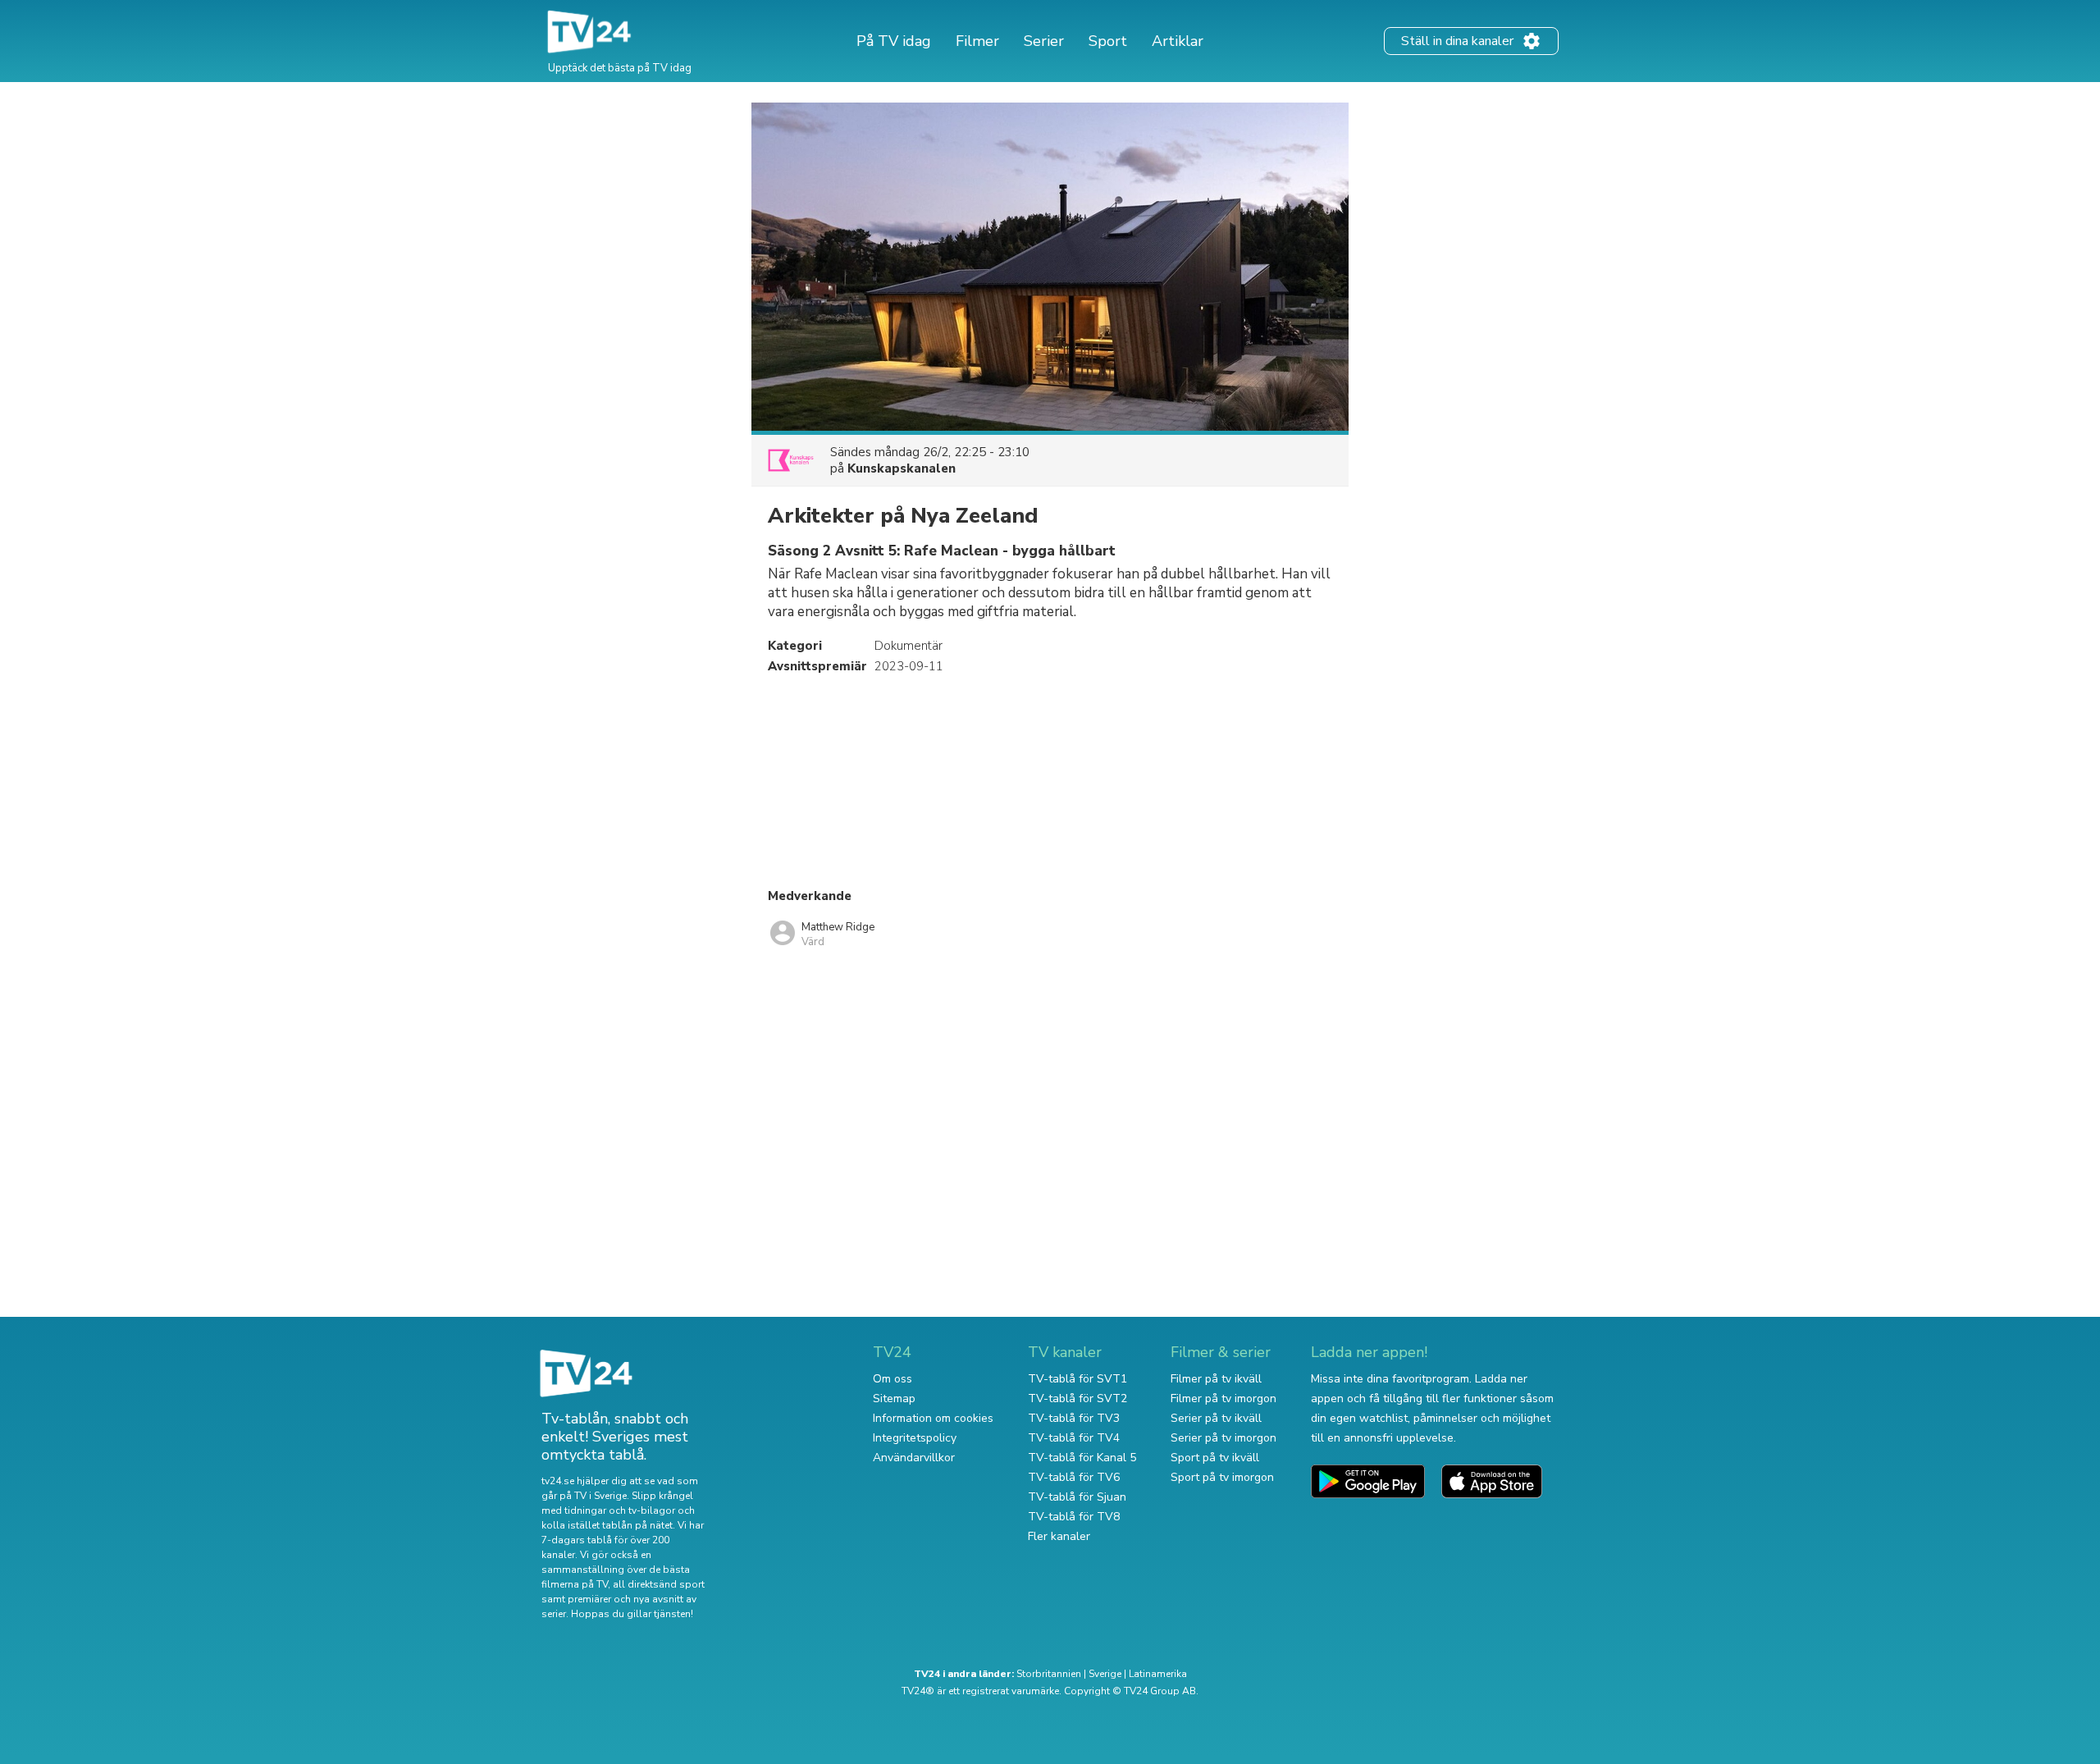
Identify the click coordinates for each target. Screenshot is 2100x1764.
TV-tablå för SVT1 (1077, 1379)
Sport (1108, 41)
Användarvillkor (914, 1458)
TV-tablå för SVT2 (1077, 1398)
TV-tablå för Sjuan (1077, 1497)
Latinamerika (1158, 1674)
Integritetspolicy (915, 1438)
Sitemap (894, 1398)
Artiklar (1178, 41)
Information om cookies (933, 1418)
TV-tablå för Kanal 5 (1082, 1458)
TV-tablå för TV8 (1074, 1517)
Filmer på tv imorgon (1223, 1398)
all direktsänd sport (659, 1584)
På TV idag (894, 41)
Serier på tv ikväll (1216, 1418)
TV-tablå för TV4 (1074, 1438)
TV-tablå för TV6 (1074, 1477)
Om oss (892, 1379)
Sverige (1105, 1674)
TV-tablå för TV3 (1074, 1418)
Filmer (977, 41)
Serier (1044, 41)
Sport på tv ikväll (1215, 1458)
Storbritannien (1049, 1674)
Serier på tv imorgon (1223, 1438)
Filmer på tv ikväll (1216, 1379)
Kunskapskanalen (902, 468)
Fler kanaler (1059, 1536)
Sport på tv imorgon (1222, 1477)
